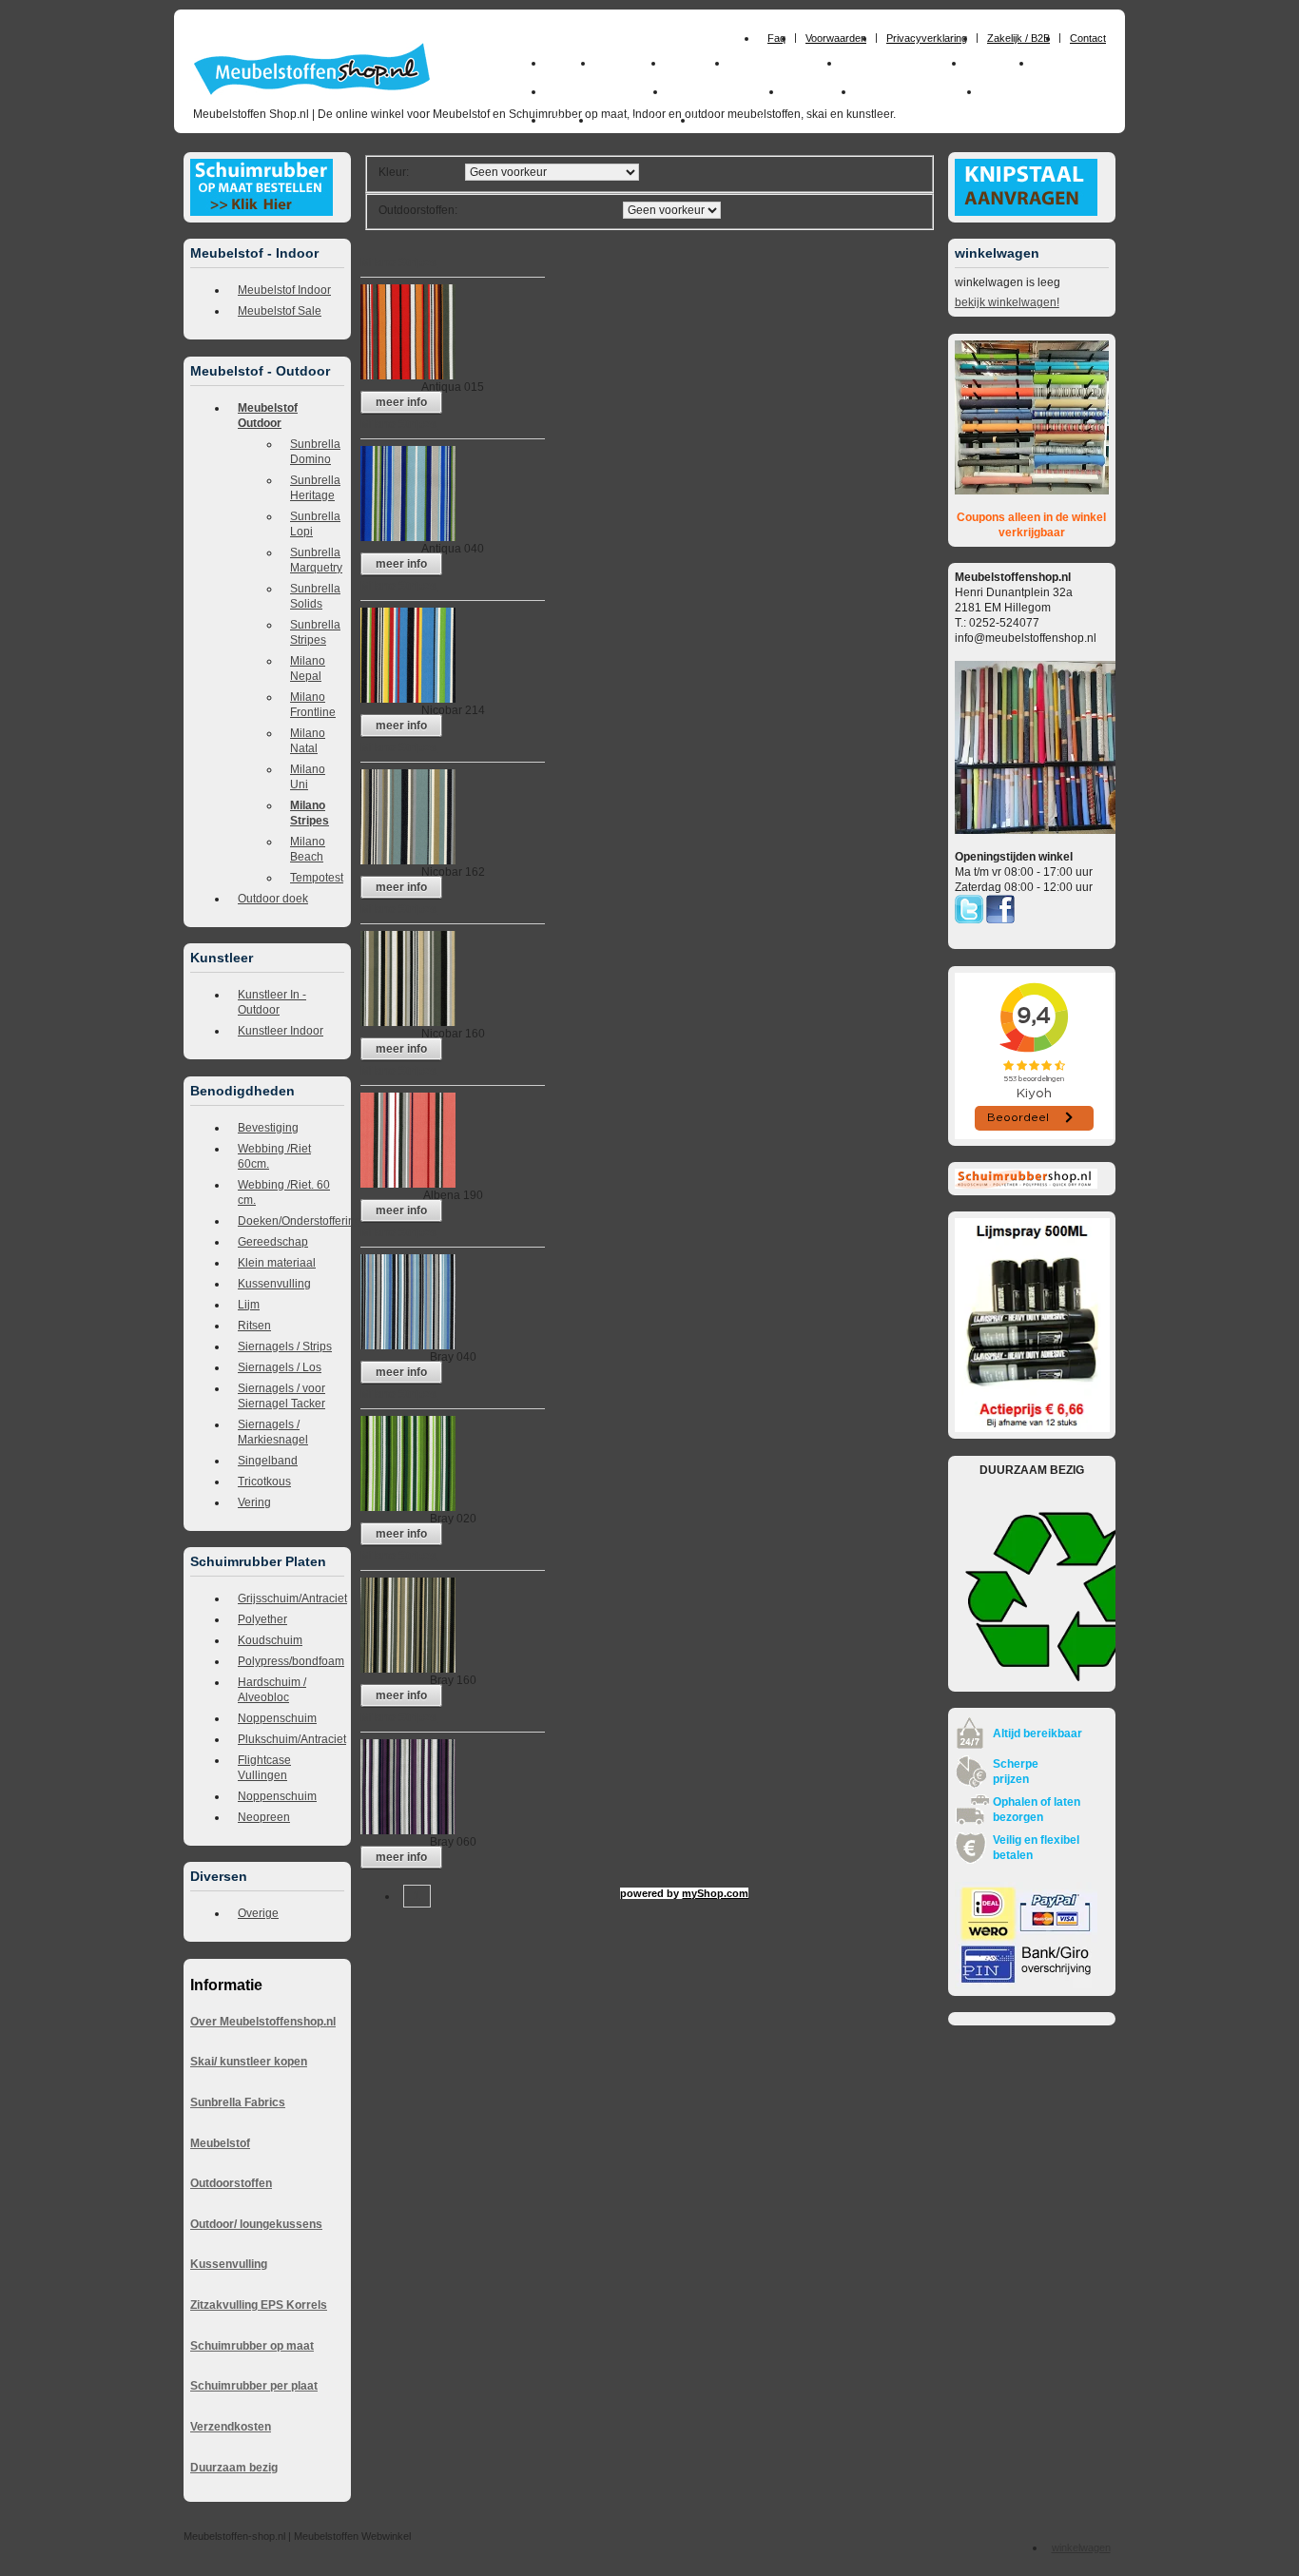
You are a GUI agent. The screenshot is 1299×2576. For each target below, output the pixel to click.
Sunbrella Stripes (315, 632)
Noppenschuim (277, 1718)
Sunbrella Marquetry (316, 560)
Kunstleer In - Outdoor (272, 1002)
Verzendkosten (231, 2427)
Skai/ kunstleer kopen (249, 2062)
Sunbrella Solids (315, 596)
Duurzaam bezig (234, 2468)
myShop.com (715, 1893)
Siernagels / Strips (285, 1346)
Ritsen (254, 1326)
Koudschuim (270, 1640)
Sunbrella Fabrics (238, 2102)
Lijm (249, 1305)
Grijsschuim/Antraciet (291, 1598)
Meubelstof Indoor (284, 290)
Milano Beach (308, 849)
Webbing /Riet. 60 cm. (284, 1192)
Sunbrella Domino (315, 452)
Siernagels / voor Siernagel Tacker (281, 1396)
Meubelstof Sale (280, 311)
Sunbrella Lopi (315, 524)
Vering (254, 1502)
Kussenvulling (274, 1284)
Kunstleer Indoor (281, 1031)
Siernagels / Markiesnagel (273, 1432)
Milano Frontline (313, 705)
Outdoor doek (273, 899)
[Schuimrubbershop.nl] (1026, 1185)
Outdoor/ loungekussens (256, 2224)
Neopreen (264, 1817)
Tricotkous (264, 1482)
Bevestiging (268, 1128)
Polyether (262, 1619)
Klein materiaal (277, 1263)
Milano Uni (308, 777)
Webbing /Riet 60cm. (274, 1156)
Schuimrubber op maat (252, 2346)
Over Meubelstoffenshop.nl (263, 2022)
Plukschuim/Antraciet (291, 1739)
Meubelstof (220, 2143)
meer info (401, 402)
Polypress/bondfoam (291, 1661)
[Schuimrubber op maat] (262, 212)
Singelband (268, 1461)
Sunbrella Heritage (315, 488)
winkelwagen (1081, 2547)
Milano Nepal (308, 668)
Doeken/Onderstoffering (291, 1221)
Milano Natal (308, 741)
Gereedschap (273, 1242)
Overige (258, 1913)
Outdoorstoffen (231, 2183)
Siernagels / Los (280, 1367)
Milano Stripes (310, 813)
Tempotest (317, 878)
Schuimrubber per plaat (254, 2386)
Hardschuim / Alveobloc (272, 1690)
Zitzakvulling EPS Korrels (259, 2305)
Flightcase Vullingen (264, 1768)
